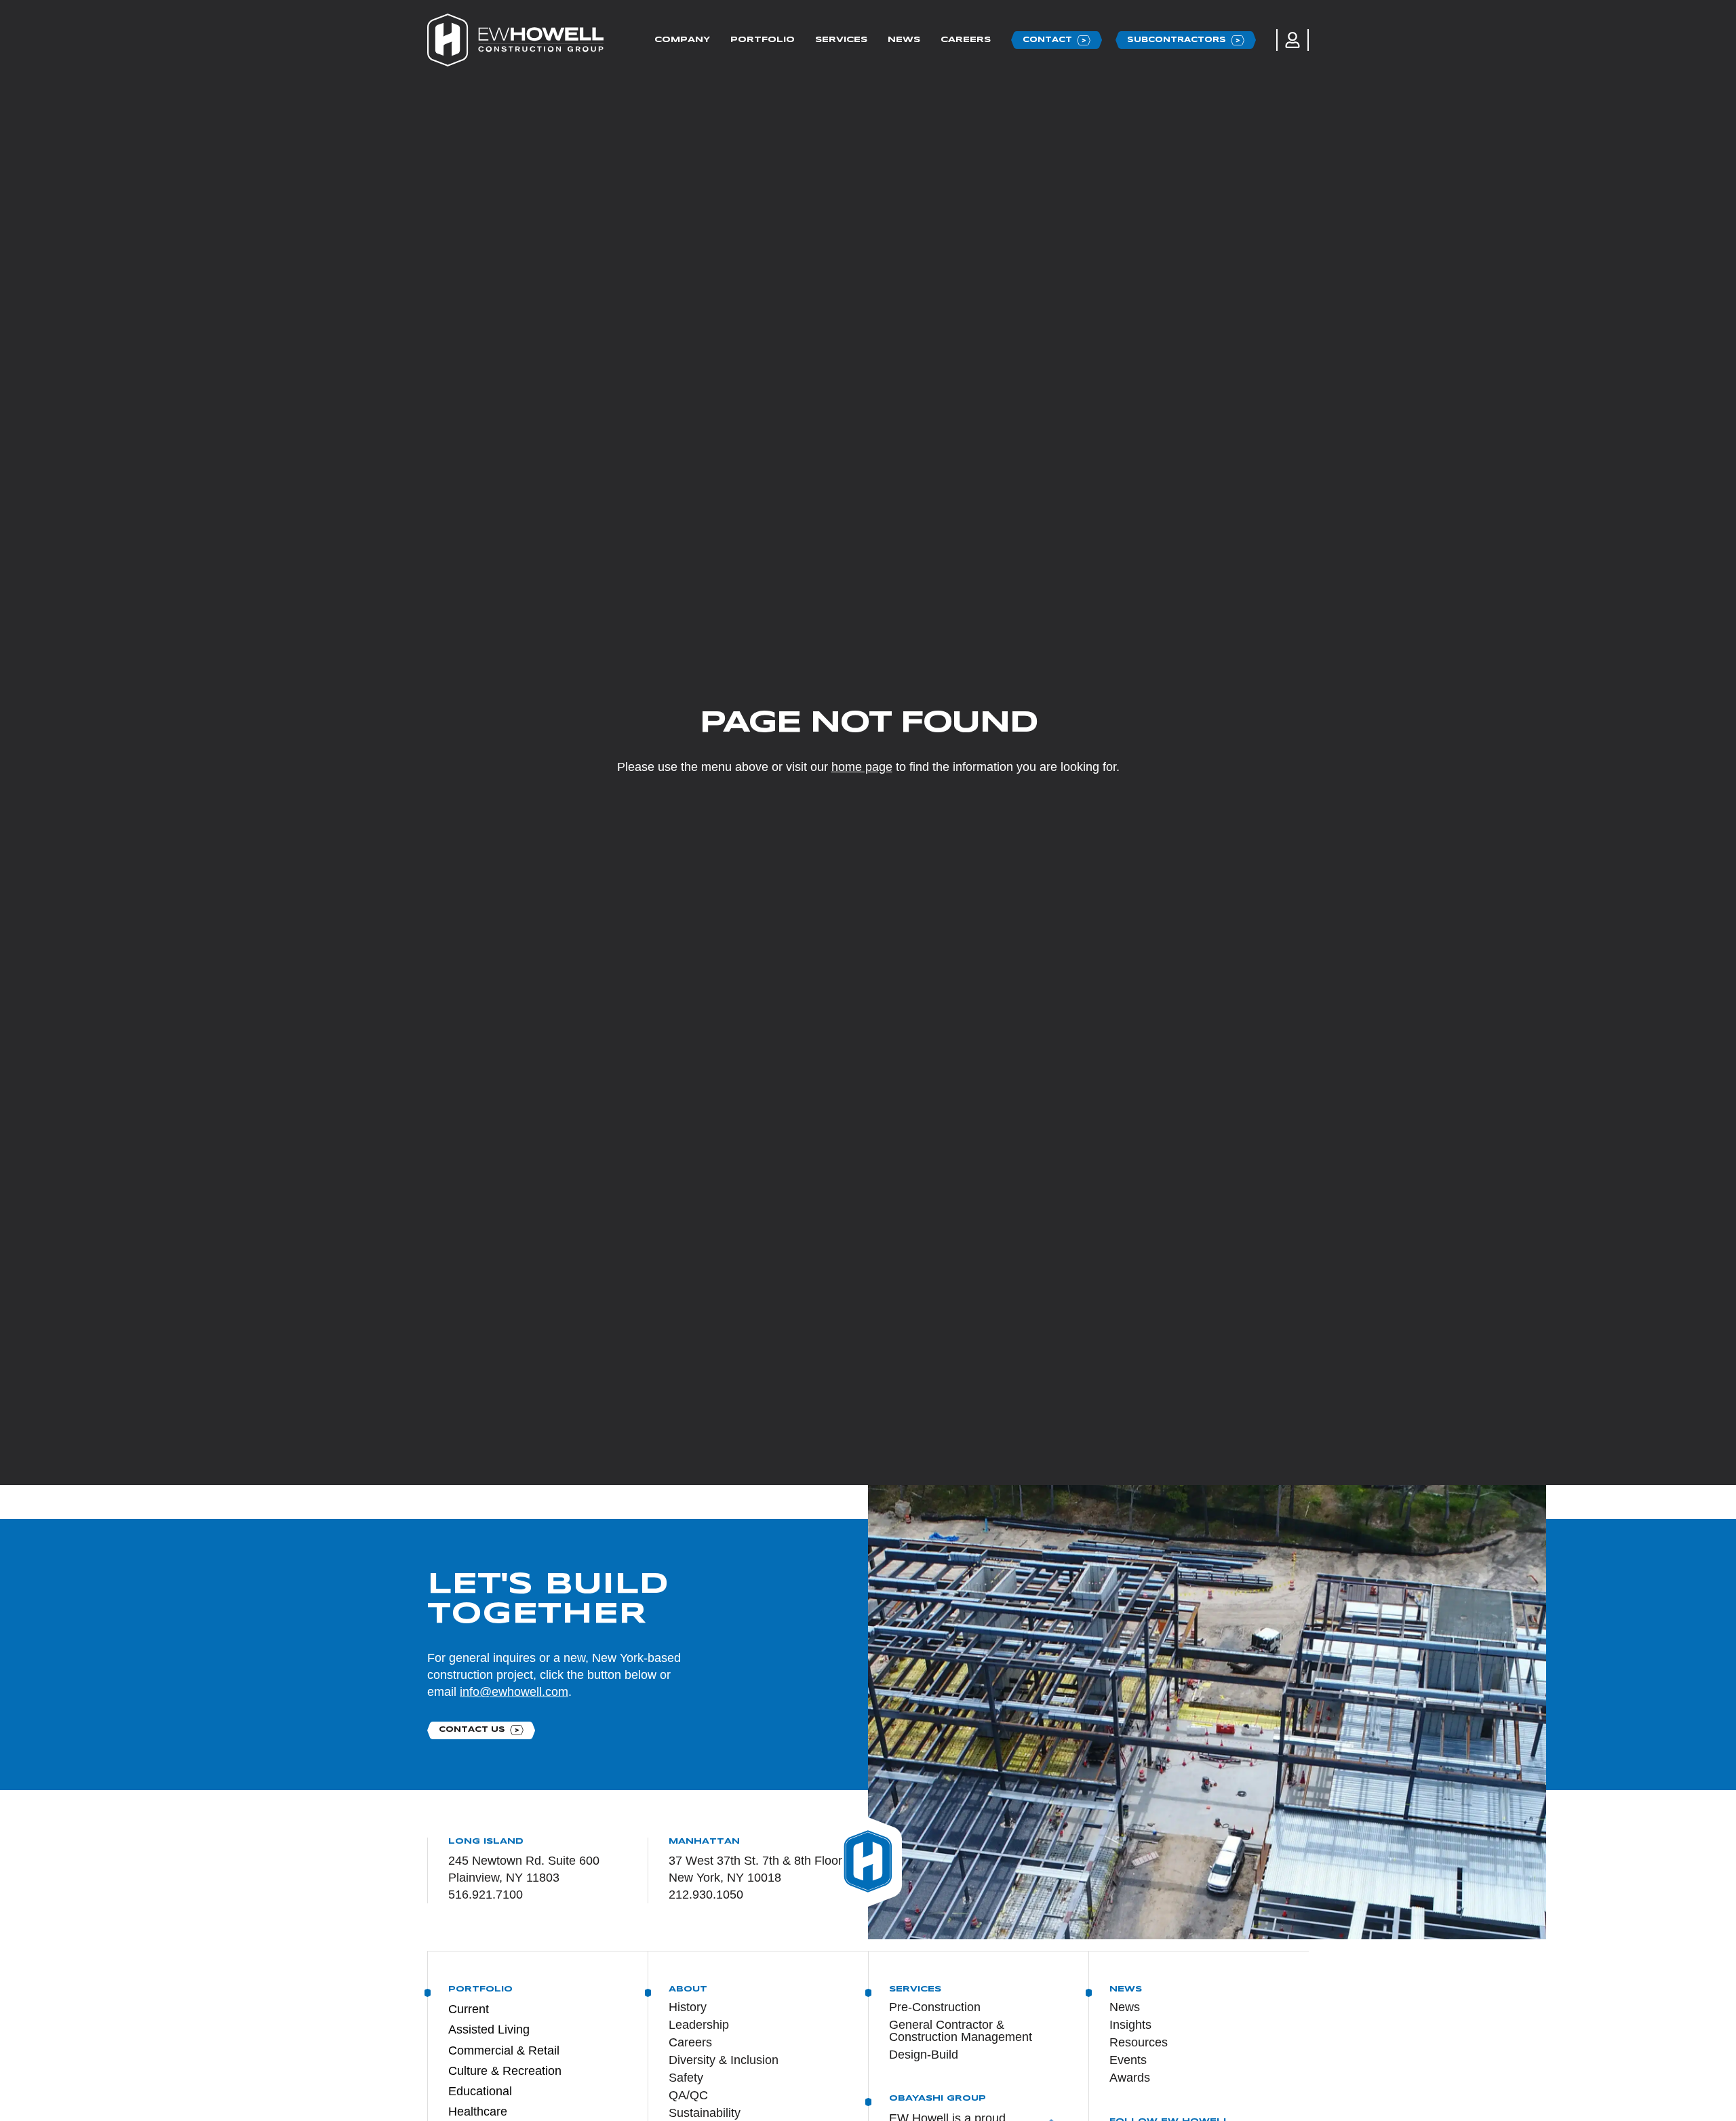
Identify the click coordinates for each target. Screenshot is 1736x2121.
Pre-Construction (935, 2007)
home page (862, 767)
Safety (686, 2078)
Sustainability (705, 2113)
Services (841, 40)
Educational (480, 2091)
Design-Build (924, 2055)
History (688, 2007)
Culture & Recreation (505, 2071)
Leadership (699, 2025)
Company (682, 40)
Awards (1130, 2078)
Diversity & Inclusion (724, 2060)
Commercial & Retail (504, 2050)
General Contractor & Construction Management (961, 2031)
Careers (966, 40)
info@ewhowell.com (514, 1692)
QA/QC (688, 2095)
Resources (1139, 2042)
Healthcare (478, 2112)
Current (469, 2009)
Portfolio (763, 40)
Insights (1130, 2025)
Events (1128, 2060)
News (904, 40)
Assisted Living (489, 2029)
